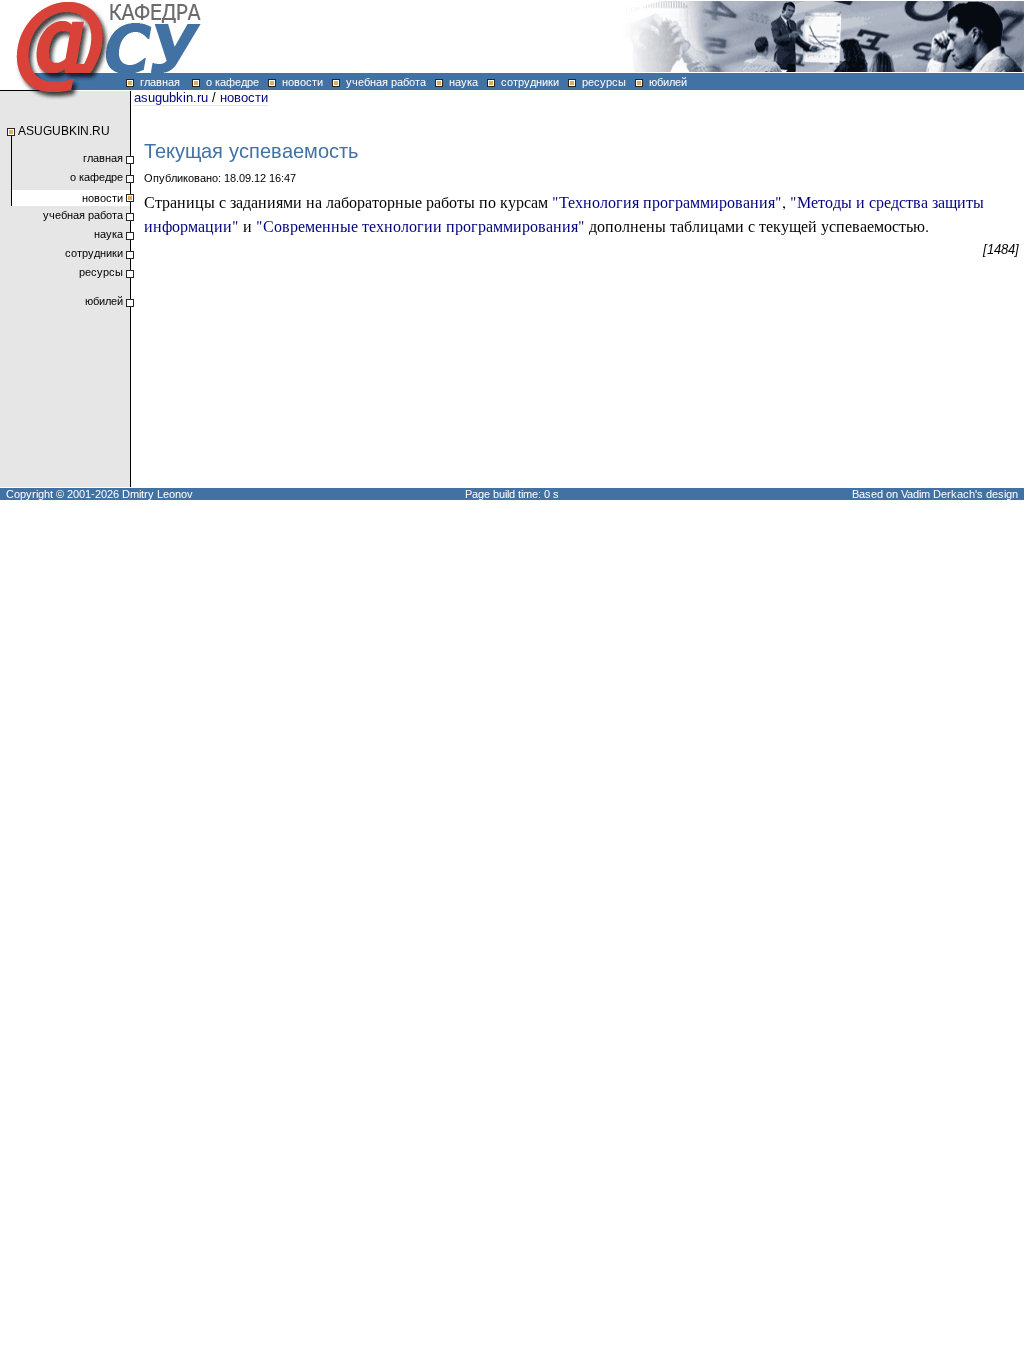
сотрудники (527, 82)
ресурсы (601, 82)
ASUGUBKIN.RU (64, 131)
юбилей (665, 82)
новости (299, 82)
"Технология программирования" (667, 201)
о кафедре (229, 82)
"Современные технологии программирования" (420, 225)
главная (157, 82)
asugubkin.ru (171, 97)
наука (460, 82)
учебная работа (383, 82)
